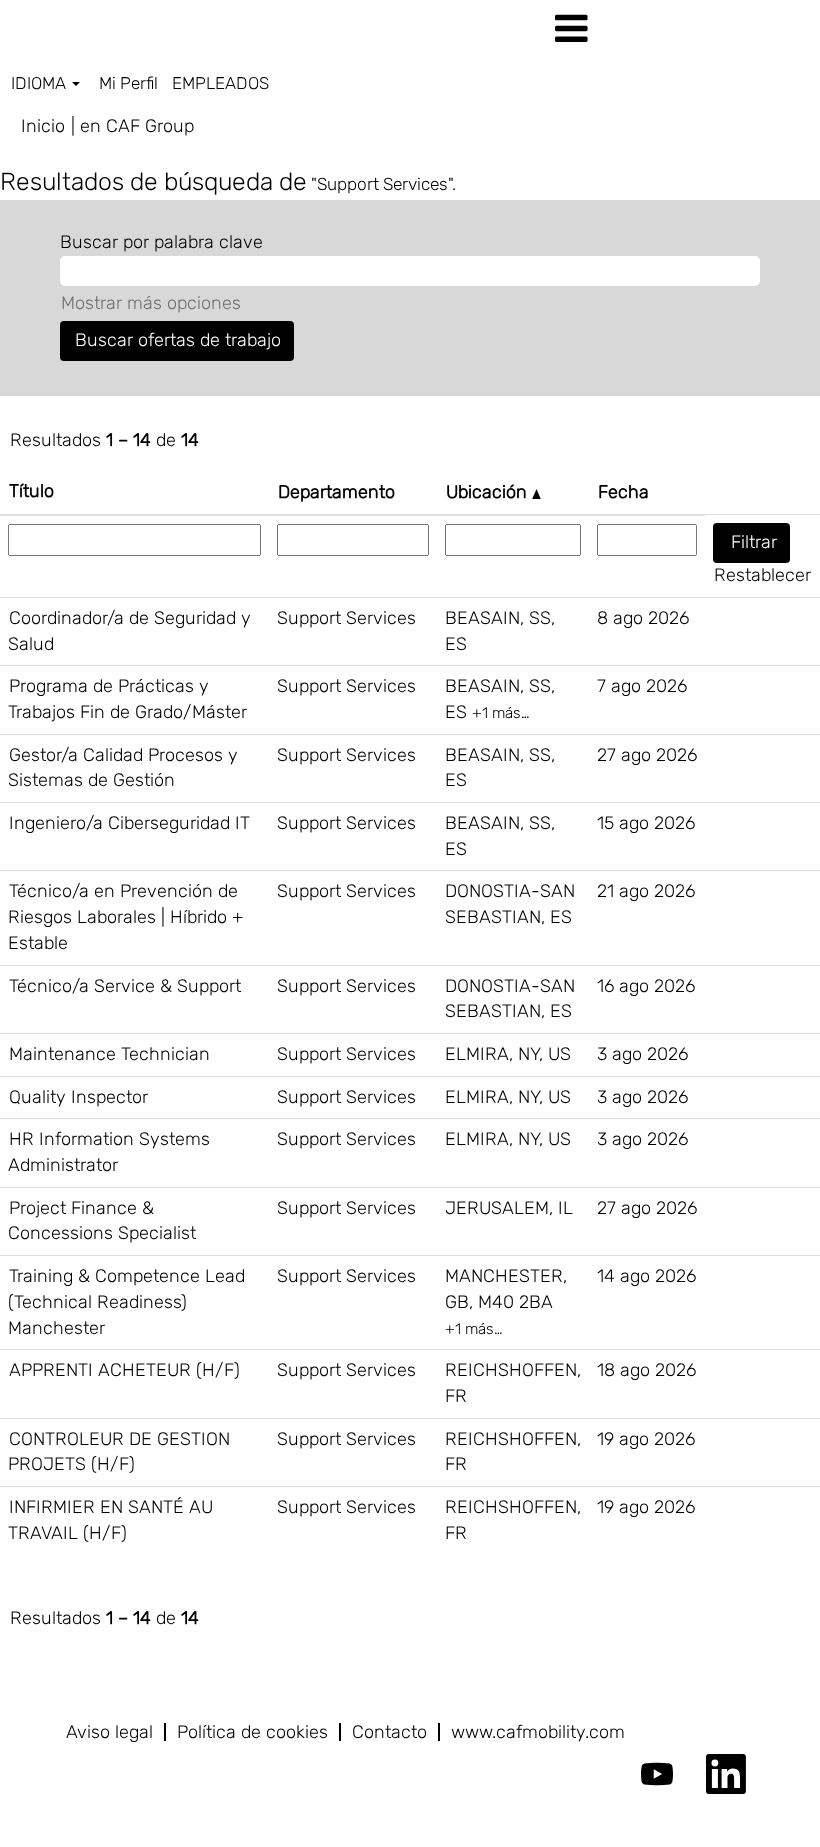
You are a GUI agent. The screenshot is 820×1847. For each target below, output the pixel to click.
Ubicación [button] (489, 492)
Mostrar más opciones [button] (151, 303)
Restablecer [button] (762, 575)
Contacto (389, 1732)
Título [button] (31, 491)
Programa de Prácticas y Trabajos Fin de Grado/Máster (127, 699)
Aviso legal (109, 1732)
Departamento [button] (336, 492)
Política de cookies (252, 1732)
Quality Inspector (78, 1097)
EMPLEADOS (220, 83)
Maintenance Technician (109, 1054)
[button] (683, 30)
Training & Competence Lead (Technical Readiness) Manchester (126, 1301)
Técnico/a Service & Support (125, 986)
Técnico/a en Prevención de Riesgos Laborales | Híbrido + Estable (125, 916)
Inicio (43, 126)
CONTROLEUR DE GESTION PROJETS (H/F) (119, 1452)
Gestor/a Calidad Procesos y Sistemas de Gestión (123, 768)
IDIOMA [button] (40, 83)
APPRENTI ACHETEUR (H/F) (124, 1370)
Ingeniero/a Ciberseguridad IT (129, 823)
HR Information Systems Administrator (109, 1152)
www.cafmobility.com (538, 1732)
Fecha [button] (623, 492)
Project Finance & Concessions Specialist (102, 1221)
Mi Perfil (128, 83)
